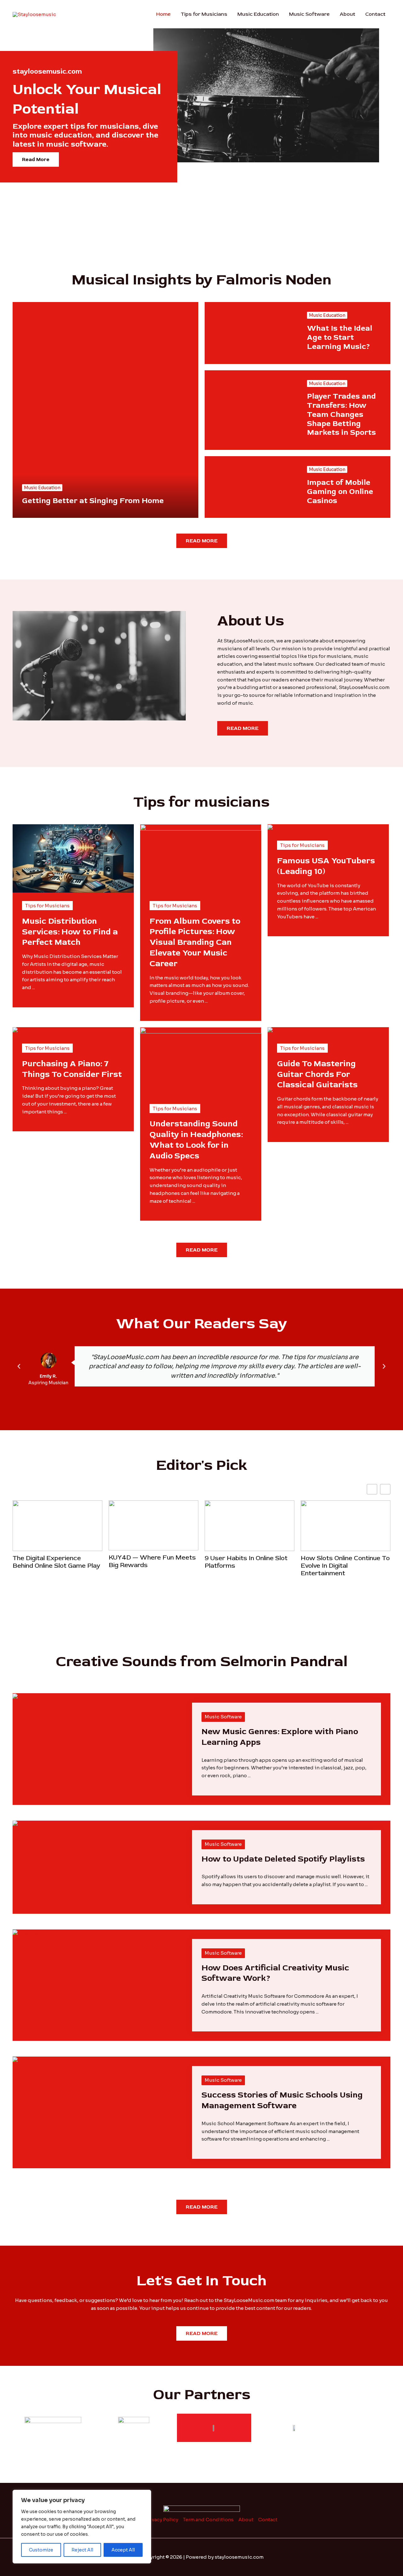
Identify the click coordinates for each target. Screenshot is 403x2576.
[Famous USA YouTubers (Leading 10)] (278, 828)
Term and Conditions (208, 2520)
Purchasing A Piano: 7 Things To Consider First (72, 1069)
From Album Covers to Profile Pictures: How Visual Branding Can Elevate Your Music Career (195, 942)
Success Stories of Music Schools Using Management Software (282, 2100)
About (347, 14)
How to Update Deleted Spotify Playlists (283, 1859)
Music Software (309, 14)
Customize (41, 2550)
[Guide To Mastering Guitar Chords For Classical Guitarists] (279, 1031)
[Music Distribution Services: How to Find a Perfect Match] (73, 858)
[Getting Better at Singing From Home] (105, 410)
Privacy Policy (162, 2520)
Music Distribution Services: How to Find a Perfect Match (70, 932)
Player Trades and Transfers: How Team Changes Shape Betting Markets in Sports (341, 414)
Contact (375, 14)
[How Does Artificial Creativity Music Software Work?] (75, 1933)
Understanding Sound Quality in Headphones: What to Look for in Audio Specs (196, 1140)
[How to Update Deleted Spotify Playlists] (23, 1824)
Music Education (258, 14)
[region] (82, 2527)
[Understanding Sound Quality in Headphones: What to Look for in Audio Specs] (201, 1061)
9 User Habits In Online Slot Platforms (150, 1562)
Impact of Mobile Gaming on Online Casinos (340, 492)
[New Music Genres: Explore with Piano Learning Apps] (23, 1697)
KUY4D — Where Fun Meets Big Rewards (56, 1561)
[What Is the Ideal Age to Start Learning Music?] (251, 333)
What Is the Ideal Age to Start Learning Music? (340, 337)
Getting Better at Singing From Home (93, 501)
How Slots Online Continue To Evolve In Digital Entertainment (249, 1565)
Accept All (123, 2550)
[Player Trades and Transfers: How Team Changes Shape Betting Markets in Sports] (251, 410)
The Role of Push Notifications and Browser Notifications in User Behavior (341, 1569)
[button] (19, 1366)
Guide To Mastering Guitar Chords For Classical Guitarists (317, 1074)
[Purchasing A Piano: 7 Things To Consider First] (23, 1031)
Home (163, 14)
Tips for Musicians (204, 14)
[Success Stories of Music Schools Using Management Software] (58, 2060)
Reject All (82, 2550)
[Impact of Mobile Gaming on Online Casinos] (251, 487)
